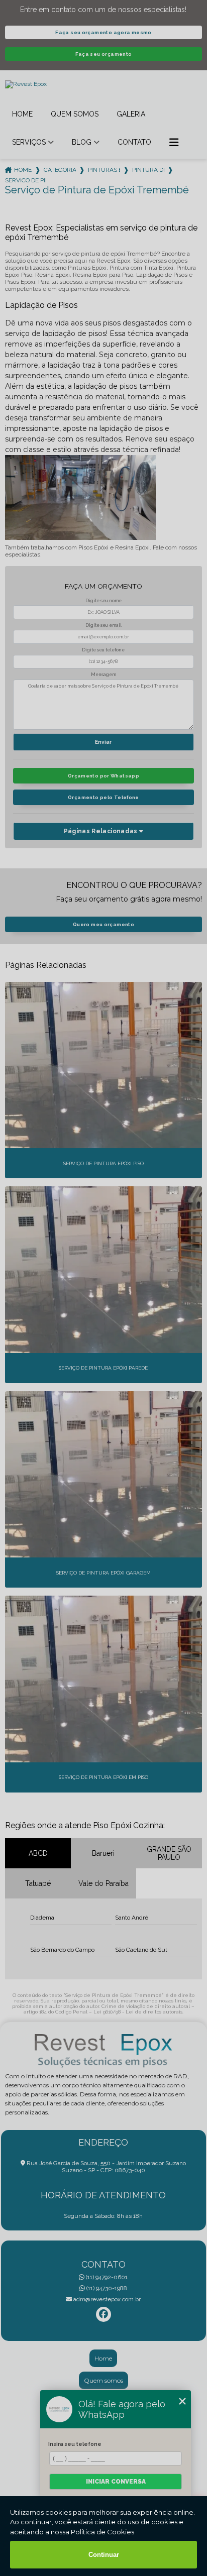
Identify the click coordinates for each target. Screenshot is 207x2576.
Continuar (104, 2555)
